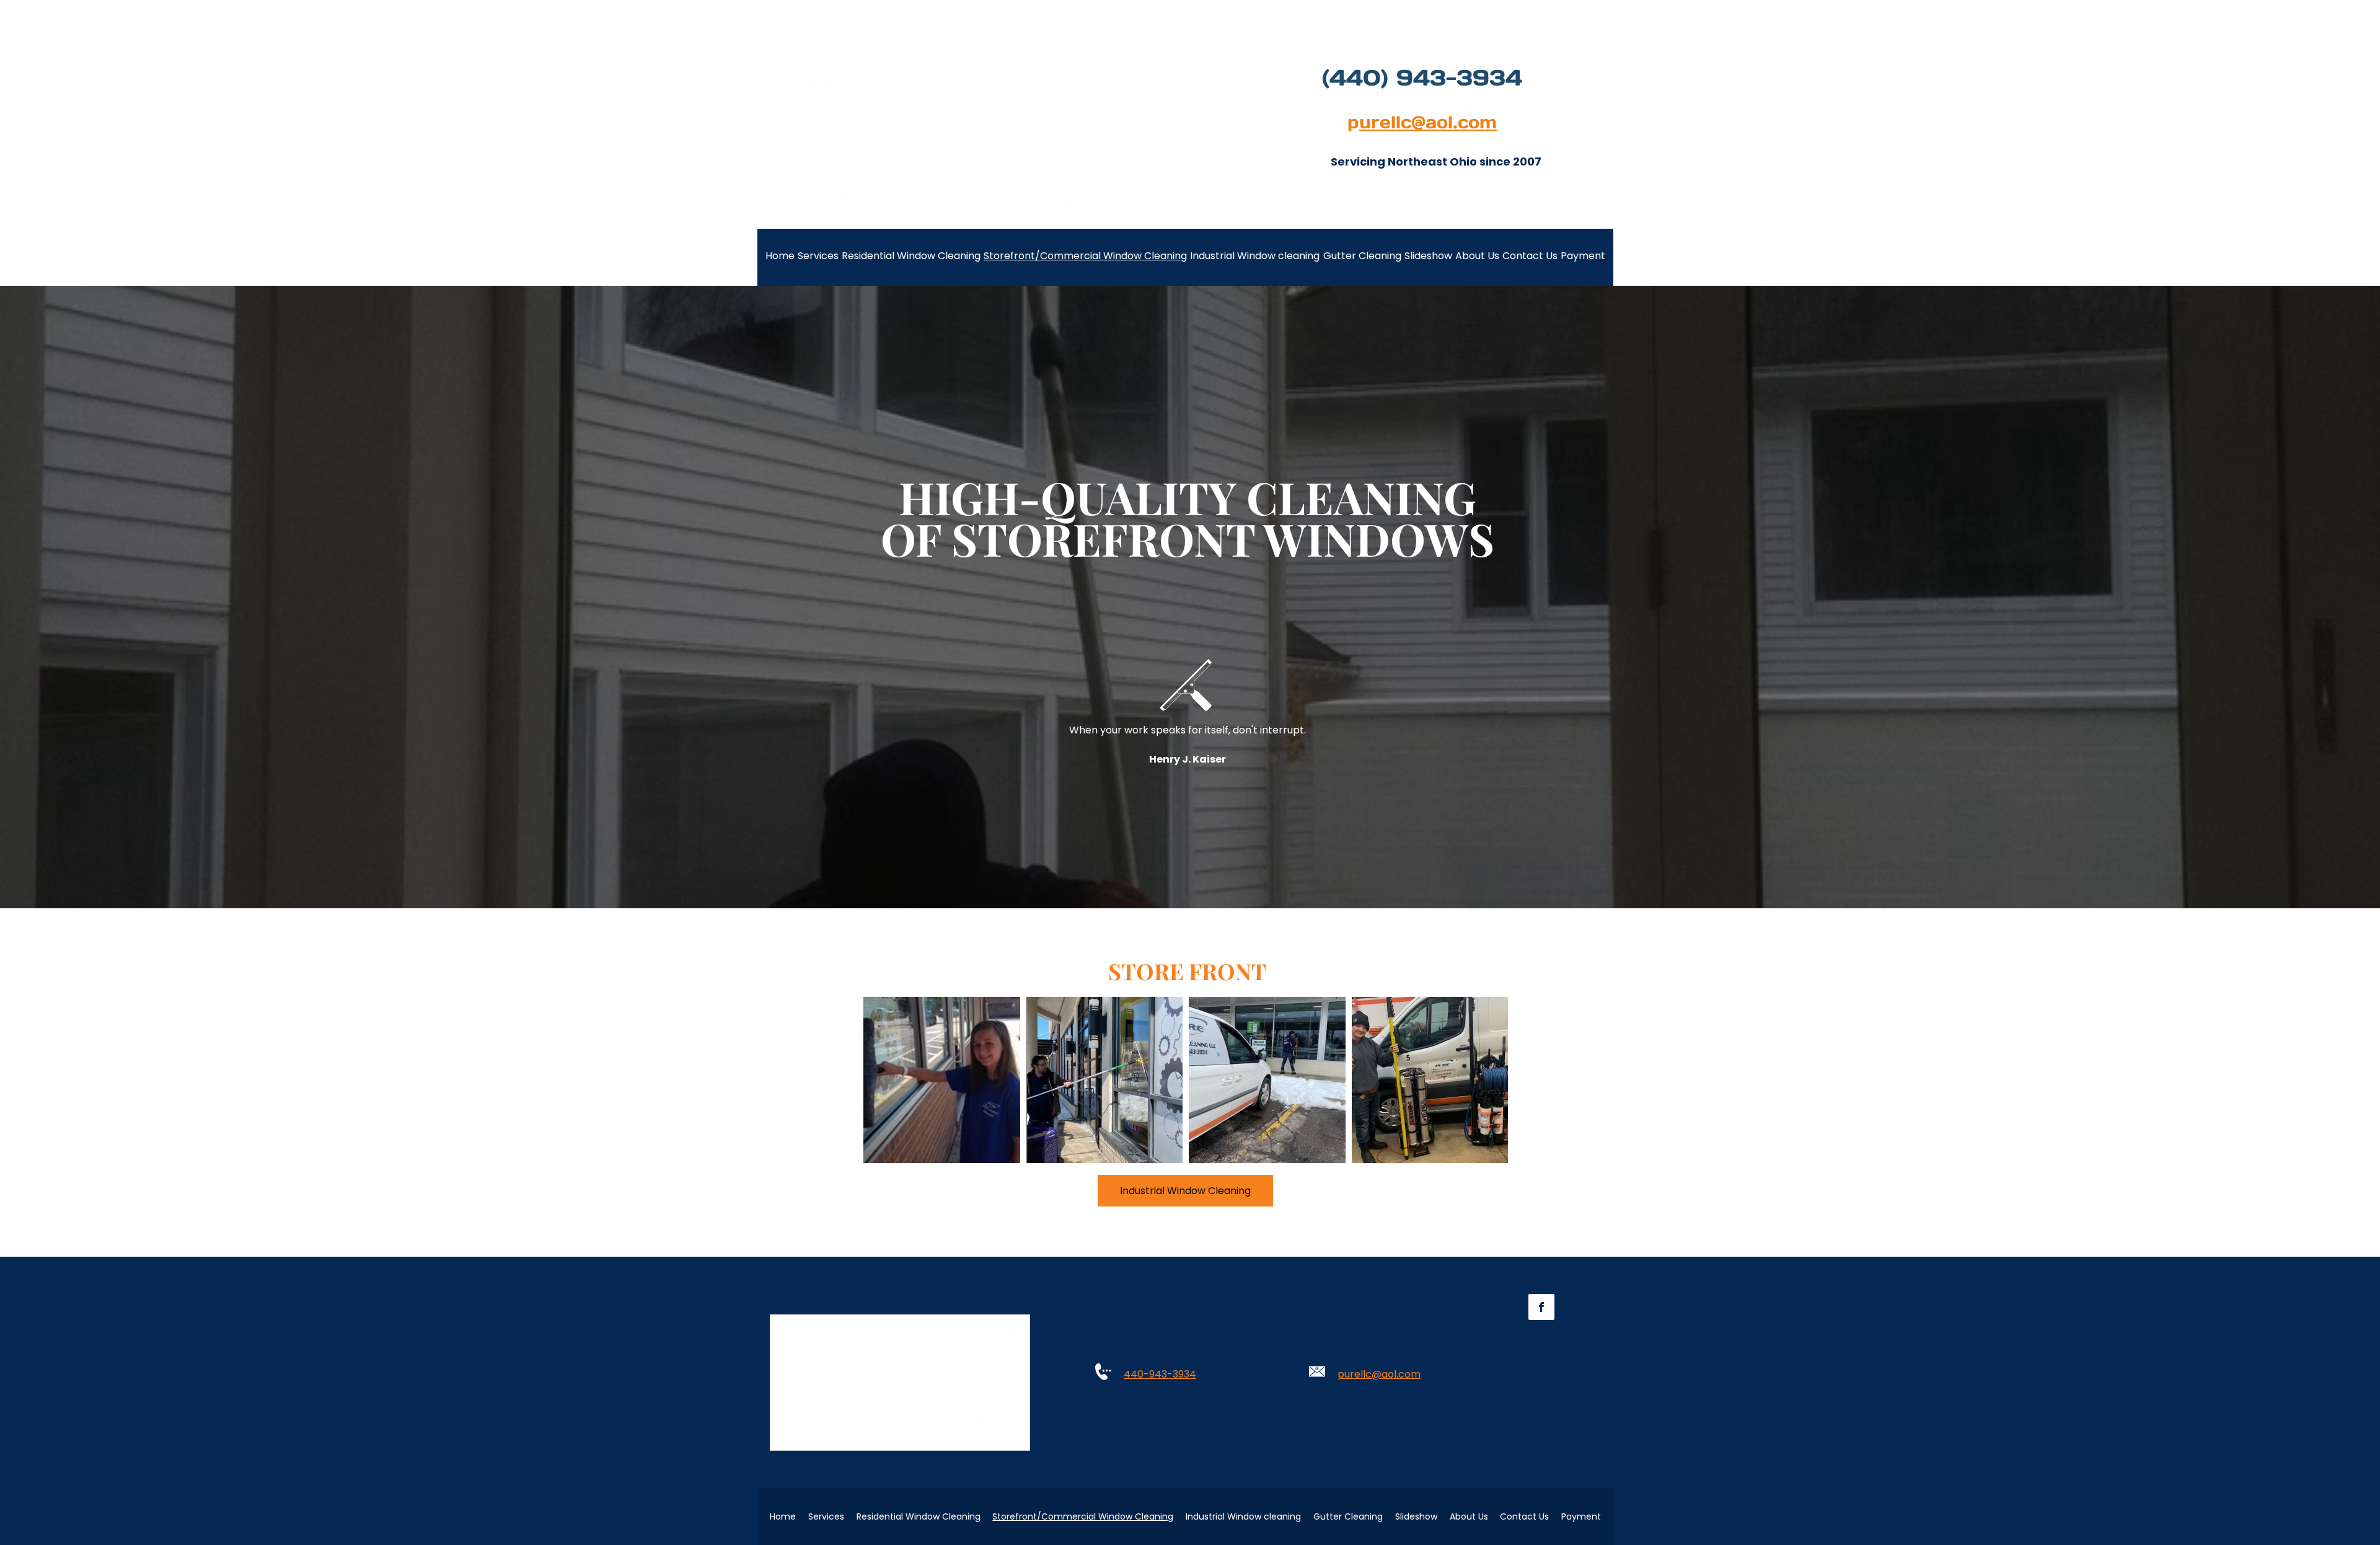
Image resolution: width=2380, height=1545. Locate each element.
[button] (942, 1080)
